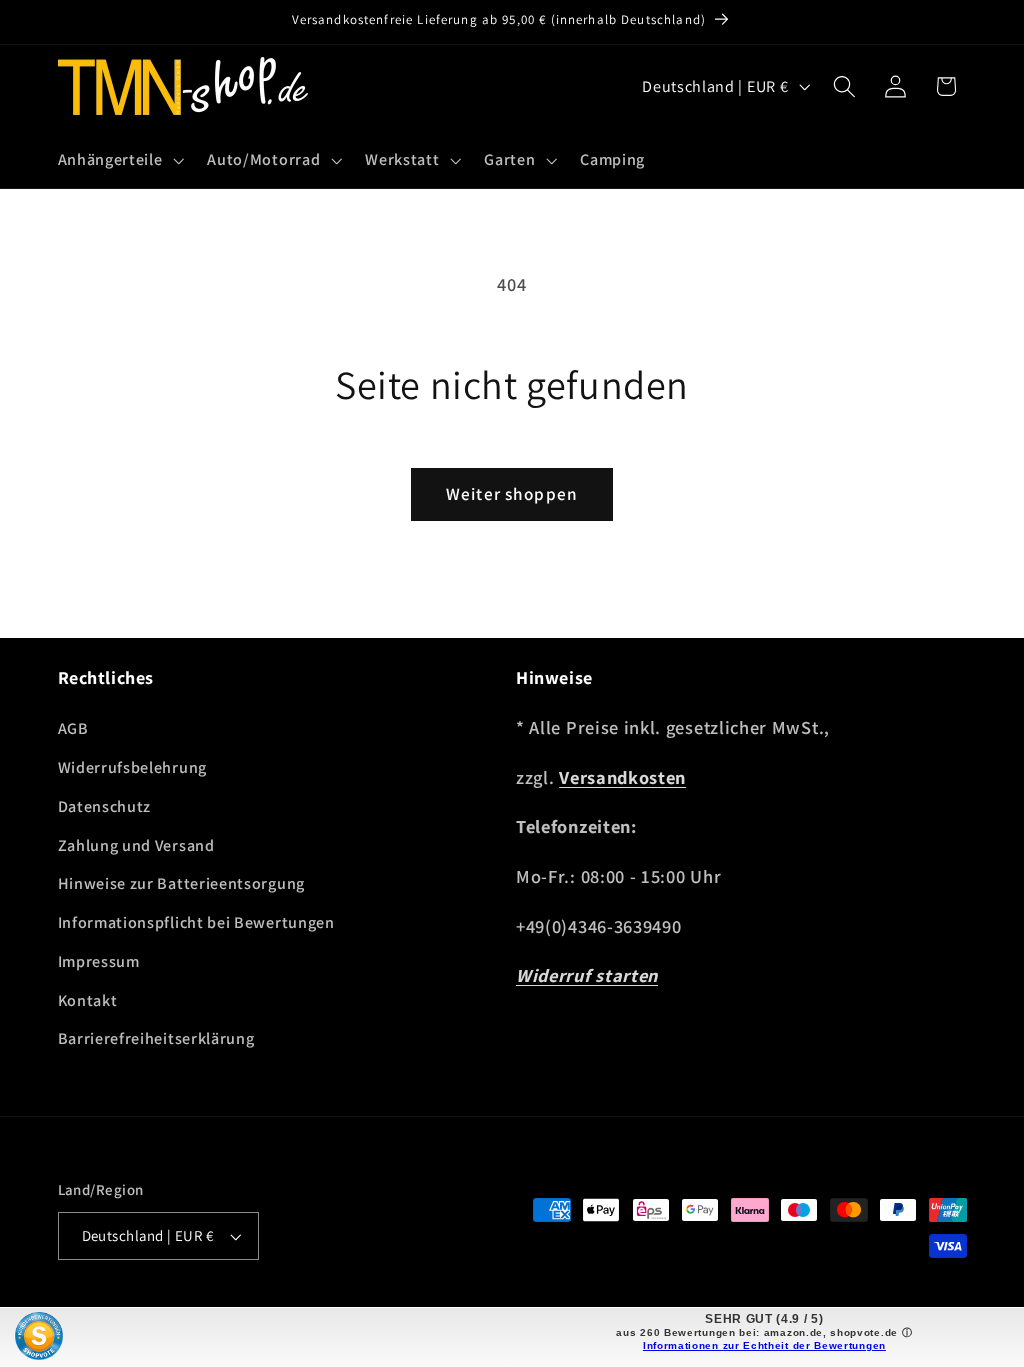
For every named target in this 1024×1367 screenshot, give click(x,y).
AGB (73, 728)
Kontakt (88, 1000)
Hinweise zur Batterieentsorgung (181, 883)
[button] (119, 160)
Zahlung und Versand (136, 845)
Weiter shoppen (512, 493)
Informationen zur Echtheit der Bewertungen (764, 1345)
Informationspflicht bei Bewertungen (196, 922)
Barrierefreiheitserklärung (156, 1038)
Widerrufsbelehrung (132, 767)
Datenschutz (105, 806)
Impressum (99, 961)
